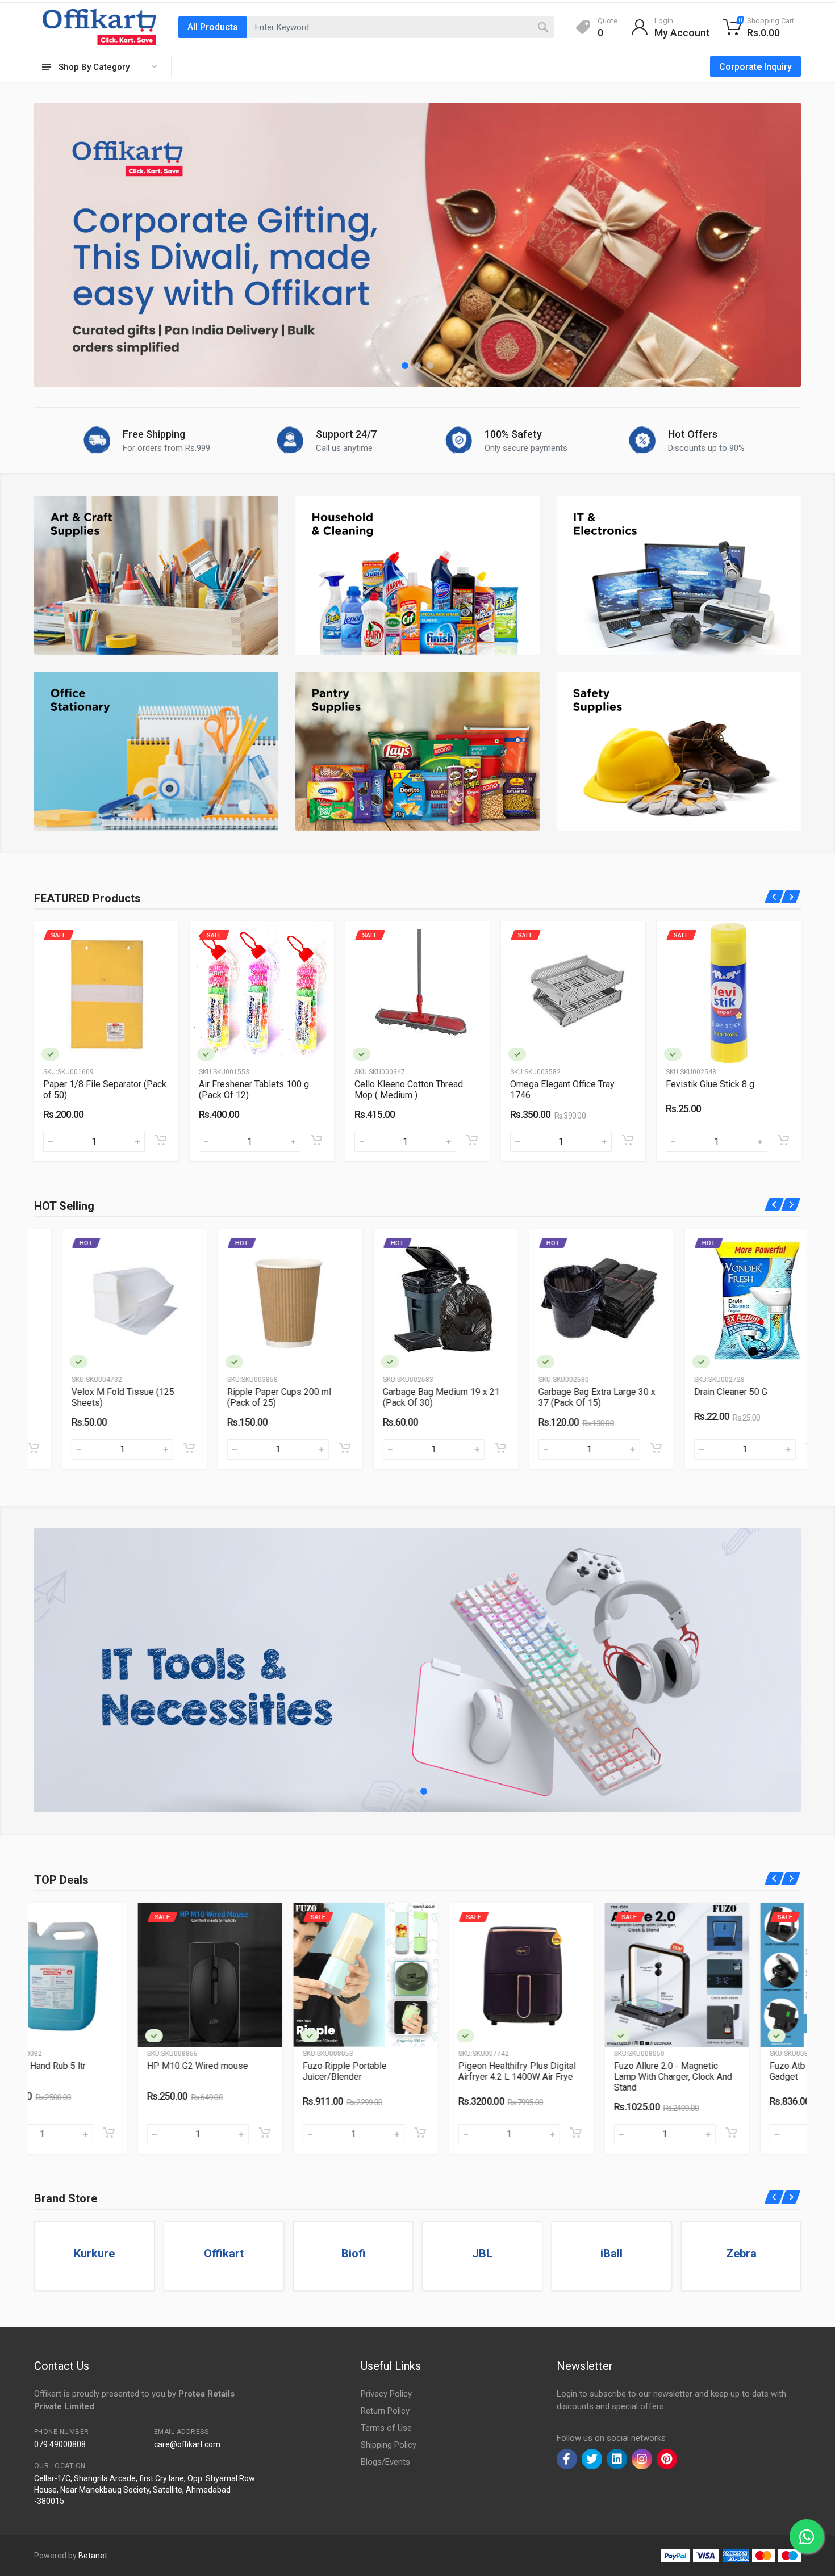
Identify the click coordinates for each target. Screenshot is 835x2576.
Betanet (93, 2556)
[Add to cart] (167, 1140)
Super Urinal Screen (705, 1392)
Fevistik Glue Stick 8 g (561, 1084)
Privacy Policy (386, 2394)
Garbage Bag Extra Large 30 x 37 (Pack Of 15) (413, 1397)
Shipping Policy (389, 2445)
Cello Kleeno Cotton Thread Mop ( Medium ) (259, 1090)
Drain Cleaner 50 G (547, 1392)
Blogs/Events (385, 2462)
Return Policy (385, 2411)
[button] (405, 366)
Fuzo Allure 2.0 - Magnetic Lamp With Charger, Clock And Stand (569, 2077)
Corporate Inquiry (755, 67)
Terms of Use (386, 2428)
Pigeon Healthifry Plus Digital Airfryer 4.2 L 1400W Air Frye (413, 2071)
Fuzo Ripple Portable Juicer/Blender (241, 2071)
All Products (213, 27)
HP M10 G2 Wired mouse (94, 2066)
